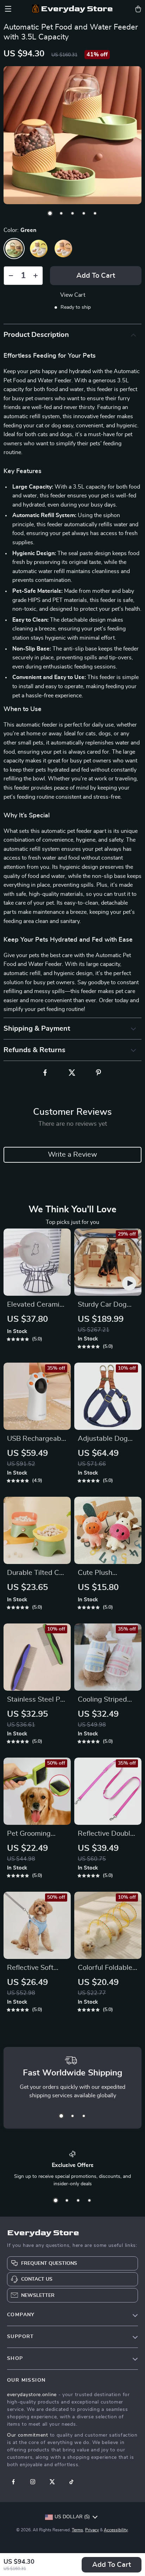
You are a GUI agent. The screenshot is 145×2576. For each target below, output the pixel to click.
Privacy (92, 2530)
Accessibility (116, 2530)
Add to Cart (112, 2565)
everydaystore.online (32, 2395)
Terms (77, 2530)
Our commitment (28, 2435)
